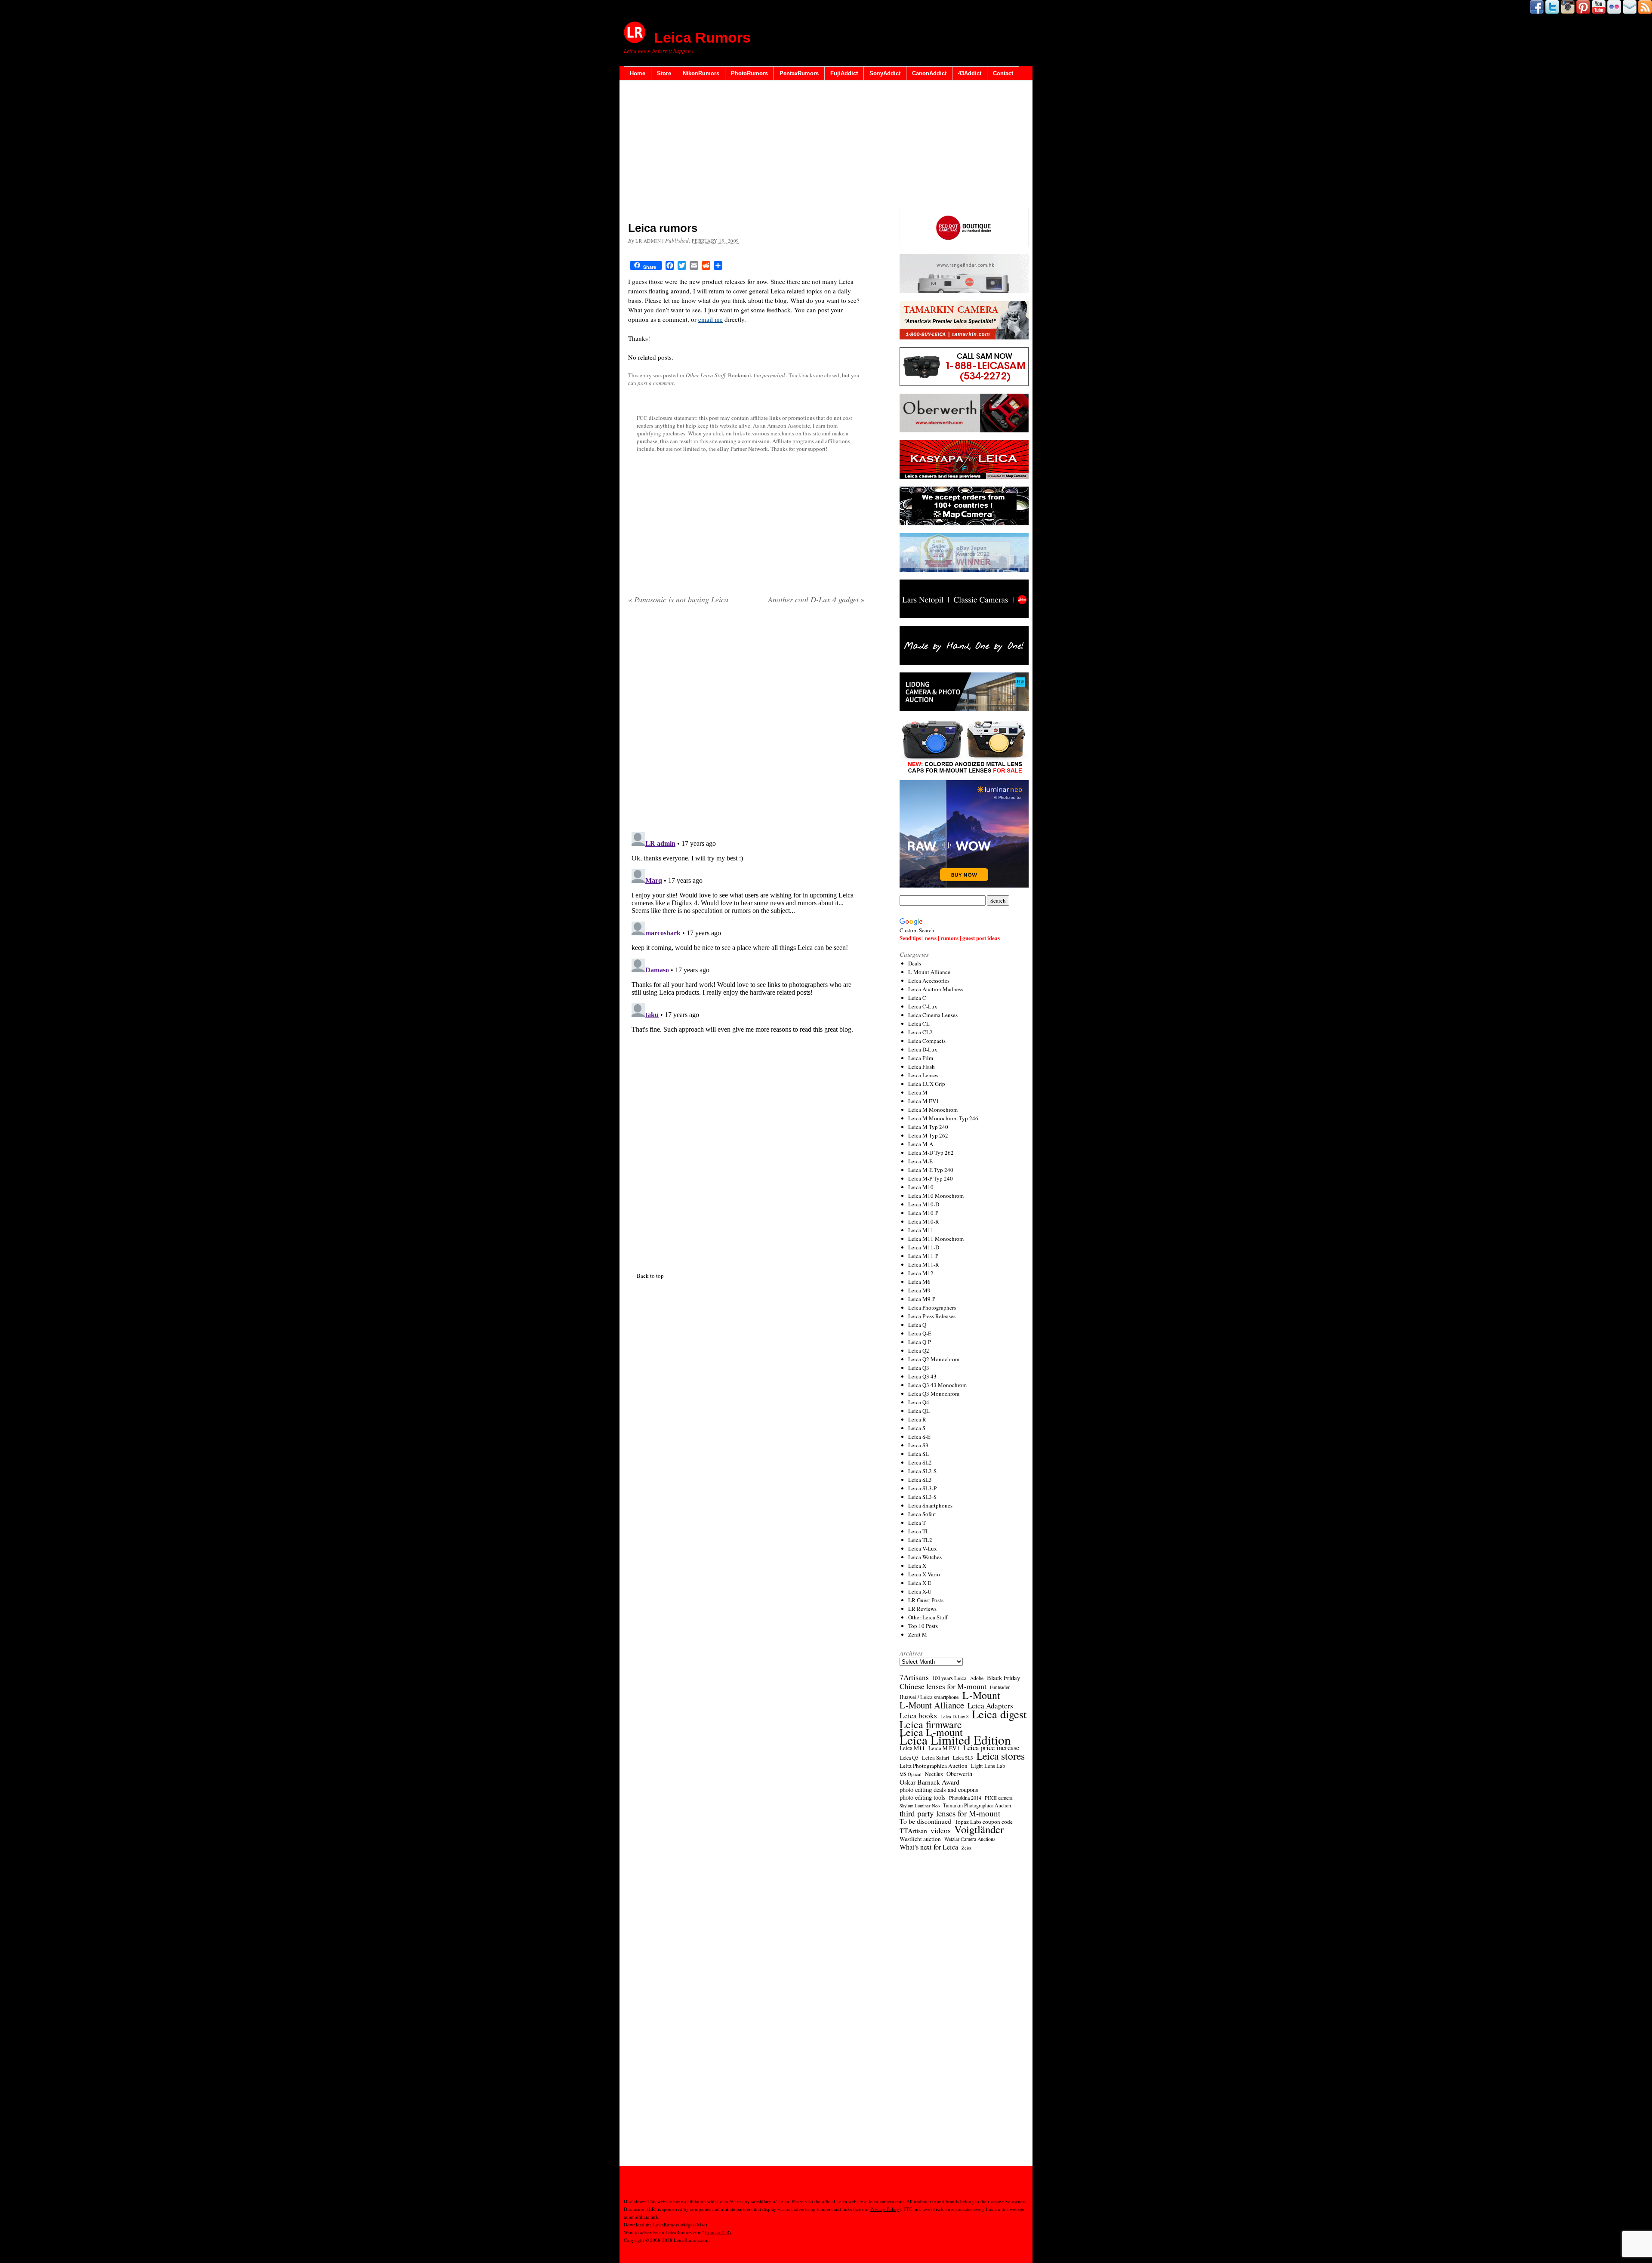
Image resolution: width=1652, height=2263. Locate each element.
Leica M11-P (923, 1256)
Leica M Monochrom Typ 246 (943, 1118)
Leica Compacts (927, 1041)
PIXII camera (999, 1797)
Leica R (917, 1419)
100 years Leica (949, 1678)
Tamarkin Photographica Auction (977, 1805)
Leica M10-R (924, 1221)
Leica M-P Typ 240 (931, 1178)
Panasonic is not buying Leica (678, 599)
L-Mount (981, 1695)
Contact (1003, 73)
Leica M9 (919, 1290)
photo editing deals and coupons (939, 1790)
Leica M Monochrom (933, 1110)
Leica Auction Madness (936, 989)
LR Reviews (922, 1609)
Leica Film (921, 1058)
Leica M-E (920, 1161)
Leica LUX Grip (927, 1084)
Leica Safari (936, 1757)
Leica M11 (921, 1230)
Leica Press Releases (932, 1316)
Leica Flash (922, 1067)
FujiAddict (844, 73)
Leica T (917, 1523)
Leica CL (919, 1024)
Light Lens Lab (988, 1766)
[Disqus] (746, 936)
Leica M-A (921, 1144)
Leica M (918, 1092)
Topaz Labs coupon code (984, 1822)
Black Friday (1003, 1677)
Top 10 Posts (923, 1626)
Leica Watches (925, 1557)
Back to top (650, 1276)
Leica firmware (931, 1724)
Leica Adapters (990, 1706)
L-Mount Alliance (929, 972)
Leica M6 (919, 1282)
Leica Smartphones (930, 1505)
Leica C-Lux (923, 1006)
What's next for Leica (929, 1847)
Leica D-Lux (923, 1049)
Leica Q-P (920, 1342)
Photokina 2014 (965, 1797)
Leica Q (917, 1325)
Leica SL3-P (922, 1488)
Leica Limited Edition (955, 1740)
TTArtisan (913, 1831)
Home (638, 73)
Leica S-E (919, 1437)
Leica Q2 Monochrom (934, 1359)
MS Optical (911, 1774)
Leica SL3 (920, 1480)
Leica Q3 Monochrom (934, 1394)
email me (710, 319)
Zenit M (918, 1634)
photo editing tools (923, 1797)
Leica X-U (920, 1591)
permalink (774, 375)
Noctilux (934, 1774)
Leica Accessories (929, 980)
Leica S (917, 1428)
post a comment (656, 383)
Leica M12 (921, 1273)
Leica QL (919, 1411)
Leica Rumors (702, 37)
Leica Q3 (919, 1368)
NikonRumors (701, 73)
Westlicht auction (920, 1839)
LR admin (648, 241)
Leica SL (918, 1454)
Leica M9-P (922, 1299)
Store (664, 73)
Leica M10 (921, 1187)
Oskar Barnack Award (929, 1782)
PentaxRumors (799, 73)
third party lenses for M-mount (950, 1813)
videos (941, 1831)
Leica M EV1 (924, 1101)
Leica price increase (991, 1748)
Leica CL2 (920, 1032)
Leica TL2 (920, 1540)
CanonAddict (929, 73)
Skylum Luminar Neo (920, 1806)
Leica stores (1001, 1756)
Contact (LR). (719, 2232)
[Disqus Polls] (746, 721)
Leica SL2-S (922, 1471)
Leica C (917, 998)
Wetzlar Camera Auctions (970, 1839)
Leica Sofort (922, 1514)
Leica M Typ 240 (928, 1127)
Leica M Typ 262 (928, 1135)
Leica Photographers (932, 1307)
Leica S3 (918, 1445)
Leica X (917, 1566)
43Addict (970, 73)
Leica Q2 (919, 1350)
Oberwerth (959, 1774)
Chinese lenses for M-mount (943, 1686)
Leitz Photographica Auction (934, 1766)
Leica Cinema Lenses (933, 1015)
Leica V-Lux (923, 1548)
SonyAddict (885, 73)
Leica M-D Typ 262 (931, 1153)
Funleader (1000, 1687)
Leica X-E (920, 1583)
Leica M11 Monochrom (936, 1239)
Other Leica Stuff (706, 375)
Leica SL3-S (922, 1497)
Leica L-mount (931, 1732)
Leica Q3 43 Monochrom (937, 1385)
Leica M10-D (924, 1204)
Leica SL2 (920, 1462)
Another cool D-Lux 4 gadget (816, 599)
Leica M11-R (924, 1264)
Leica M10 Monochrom (936, 1196)
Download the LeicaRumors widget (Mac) (666, 2224)
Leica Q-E (920, 1333)
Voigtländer (979, 1829)
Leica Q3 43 (922, 1376)
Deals (915, 963)
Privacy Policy (885, 2209)
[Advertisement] (746, 153)
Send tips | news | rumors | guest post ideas (950, 938)
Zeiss (966, 1848)
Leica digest (999, 1714)
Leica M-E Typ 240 (931, 1170)
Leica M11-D (924, 1247)
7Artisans (914, 1677)
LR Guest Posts (926, 1600)
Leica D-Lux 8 (954, 1717)
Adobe (977, 1678)
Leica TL (919, 1531)
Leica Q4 (919, 1402)
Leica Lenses (923, 1075)
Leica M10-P (923, 1213)
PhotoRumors (749, 73)
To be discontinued (925, 1821)
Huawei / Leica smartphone (929, 1697)
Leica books (918, 1716)
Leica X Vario (924, 1574)
